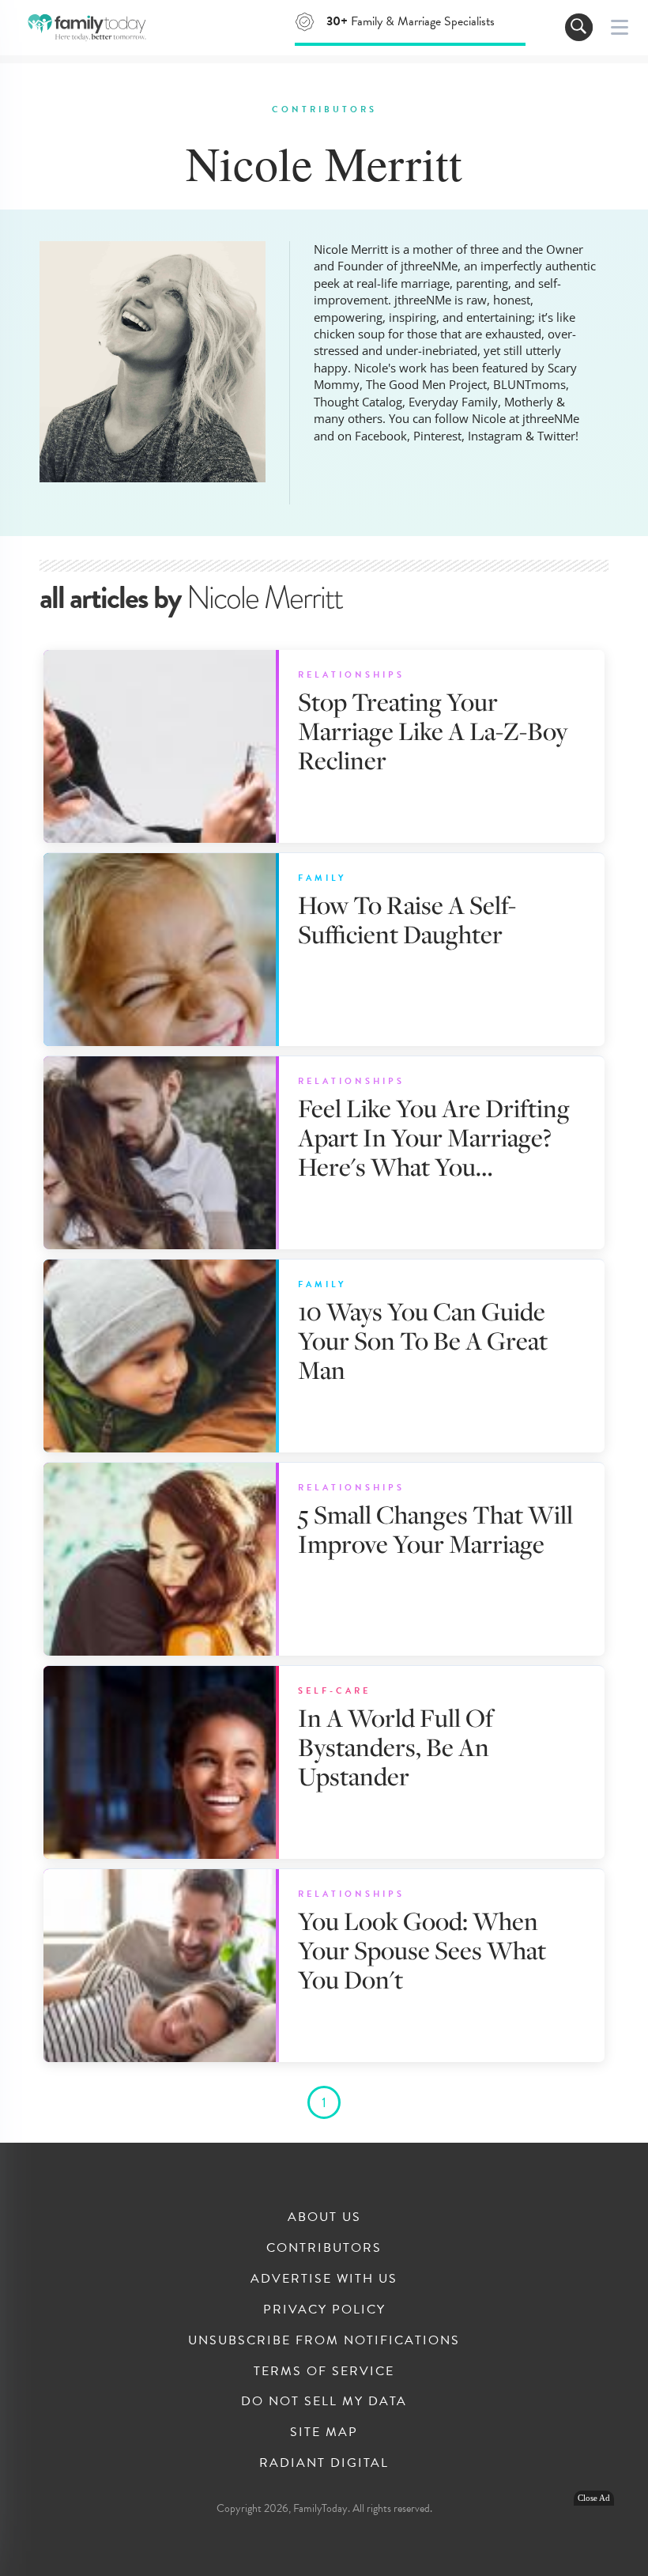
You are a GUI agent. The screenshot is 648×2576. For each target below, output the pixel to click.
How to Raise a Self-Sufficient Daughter (407, 919)
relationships (351, 675)
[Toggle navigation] (579, 27)
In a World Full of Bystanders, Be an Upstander (396, 1747)
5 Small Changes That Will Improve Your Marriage (435, 1529)
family (322, 878)
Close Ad (594, 2498)
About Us (324, 2217)
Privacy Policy (324, 2310)
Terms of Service (324, 2371)
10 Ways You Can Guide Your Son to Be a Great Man (423, 1340)
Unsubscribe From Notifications (324, 2340)
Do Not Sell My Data (324, 2401)
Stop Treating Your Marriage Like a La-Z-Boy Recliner (433, 731)
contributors (324, 110)
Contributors (324, 2248)
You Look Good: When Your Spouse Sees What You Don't (422, 1950)
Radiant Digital (324, 2463)
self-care (334, 1691)
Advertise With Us (324, 2279)
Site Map (324, 2432)
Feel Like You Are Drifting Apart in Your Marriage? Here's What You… (434, 1137)
